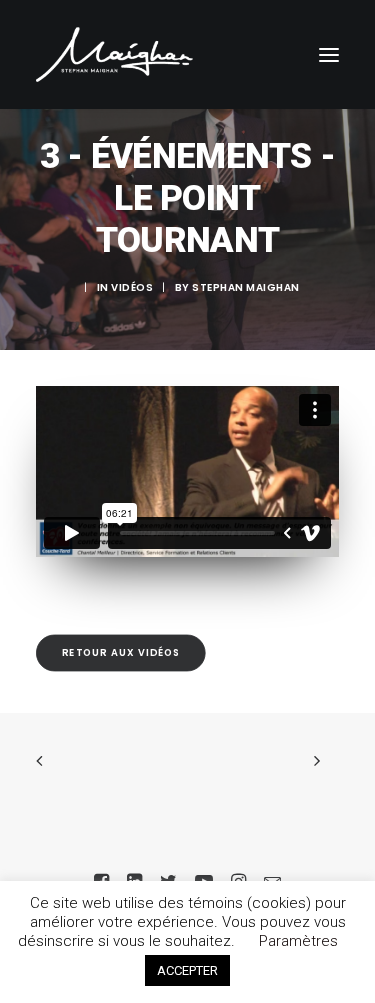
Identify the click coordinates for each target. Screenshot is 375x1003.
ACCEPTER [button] (187, 970)
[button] (329, 54)
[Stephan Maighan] (114, 54)
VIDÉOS (132, 287)
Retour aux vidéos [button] (121, 652)
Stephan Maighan (246, 287)
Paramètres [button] (298, 941)
